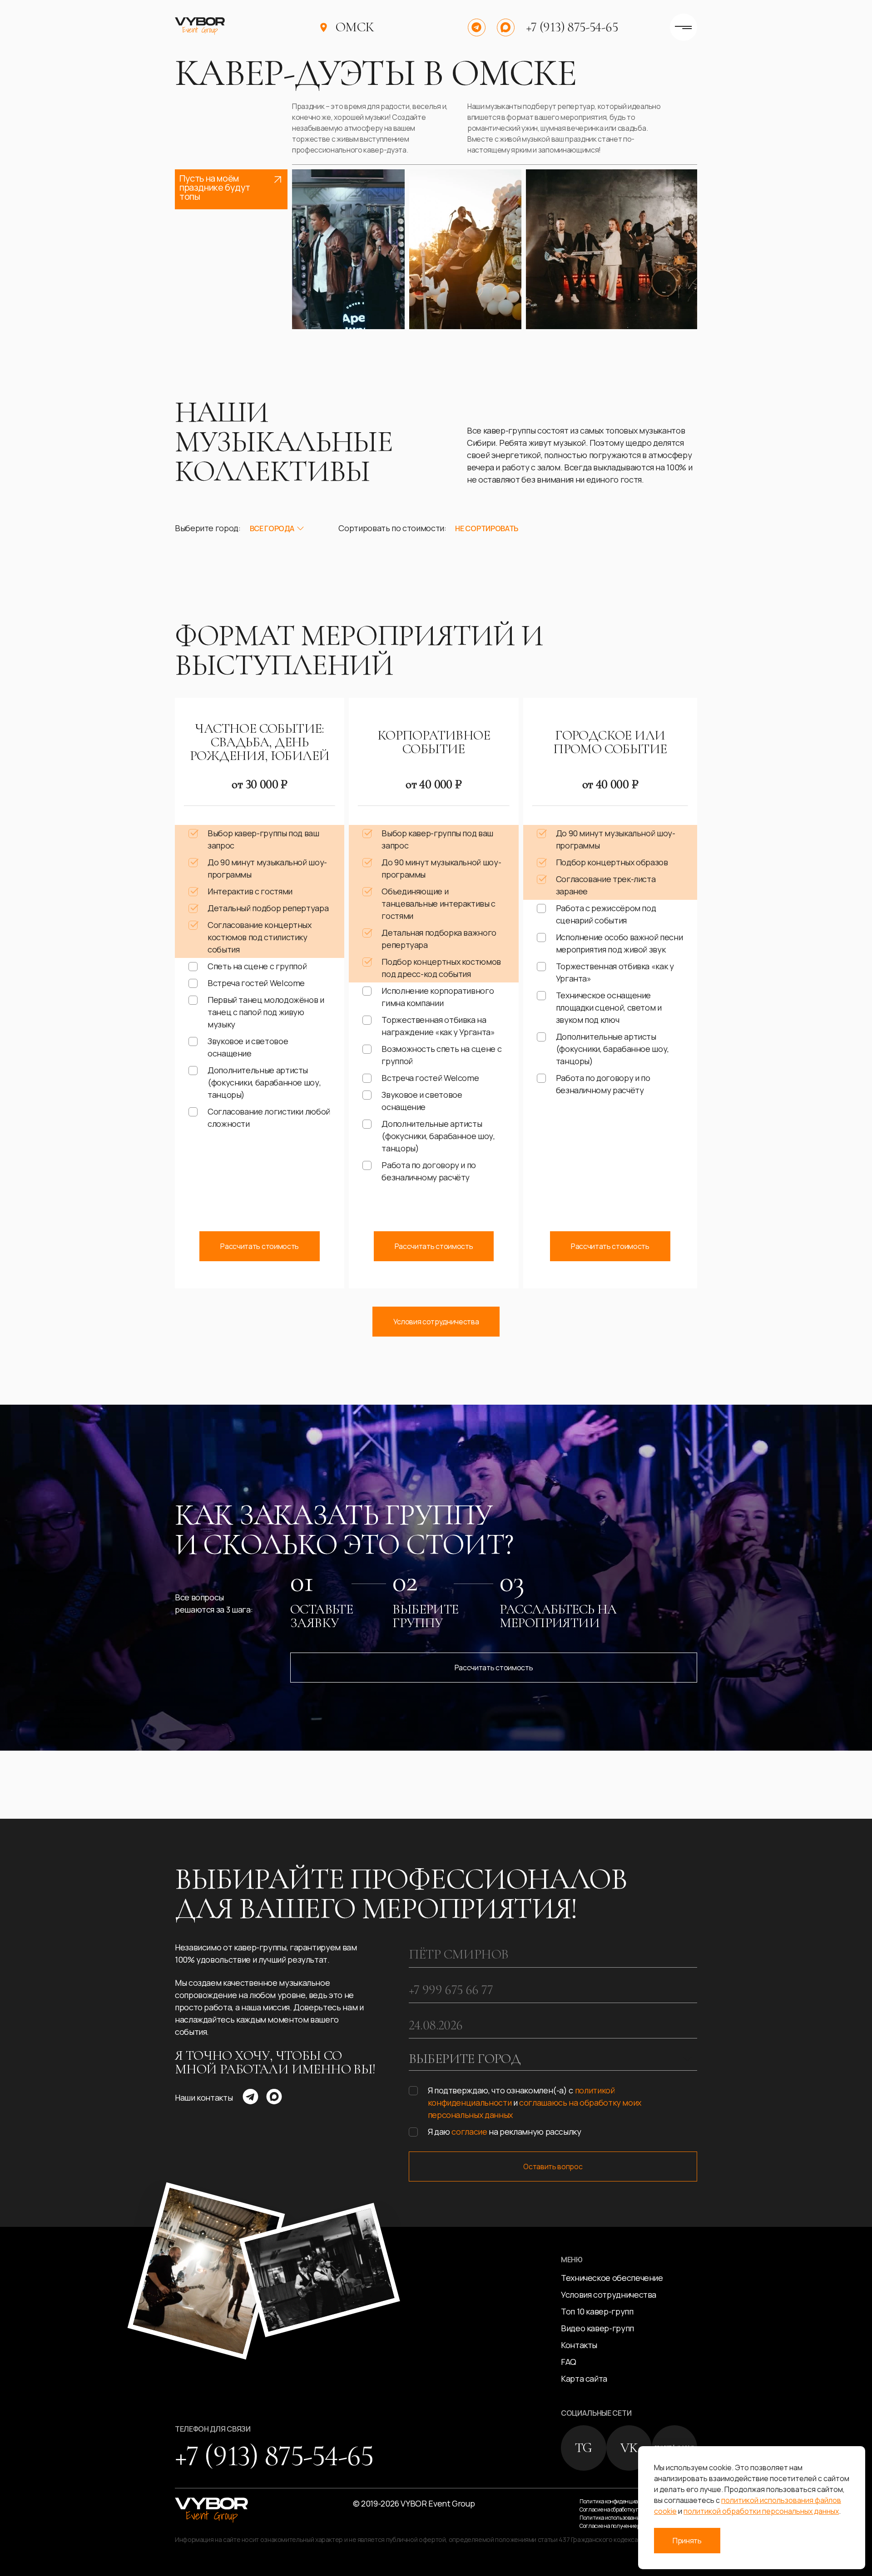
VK (629, 2448)
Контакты (579, 2345)
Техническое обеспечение (612, 2278)
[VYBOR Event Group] (200, 27)
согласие (469, 2132)
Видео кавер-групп (597, 2328)
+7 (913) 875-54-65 (572, 27)
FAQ (569, 2362)
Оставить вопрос (553, 2166)
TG (584, 2448)
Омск (355, 27)
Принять (687, 2541)
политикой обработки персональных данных (761, 2511)
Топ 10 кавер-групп (597, 2311)
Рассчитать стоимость (260, 1246)
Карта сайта (584, 2379)
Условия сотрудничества (436, 1322)
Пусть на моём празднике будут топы (215, 187)
